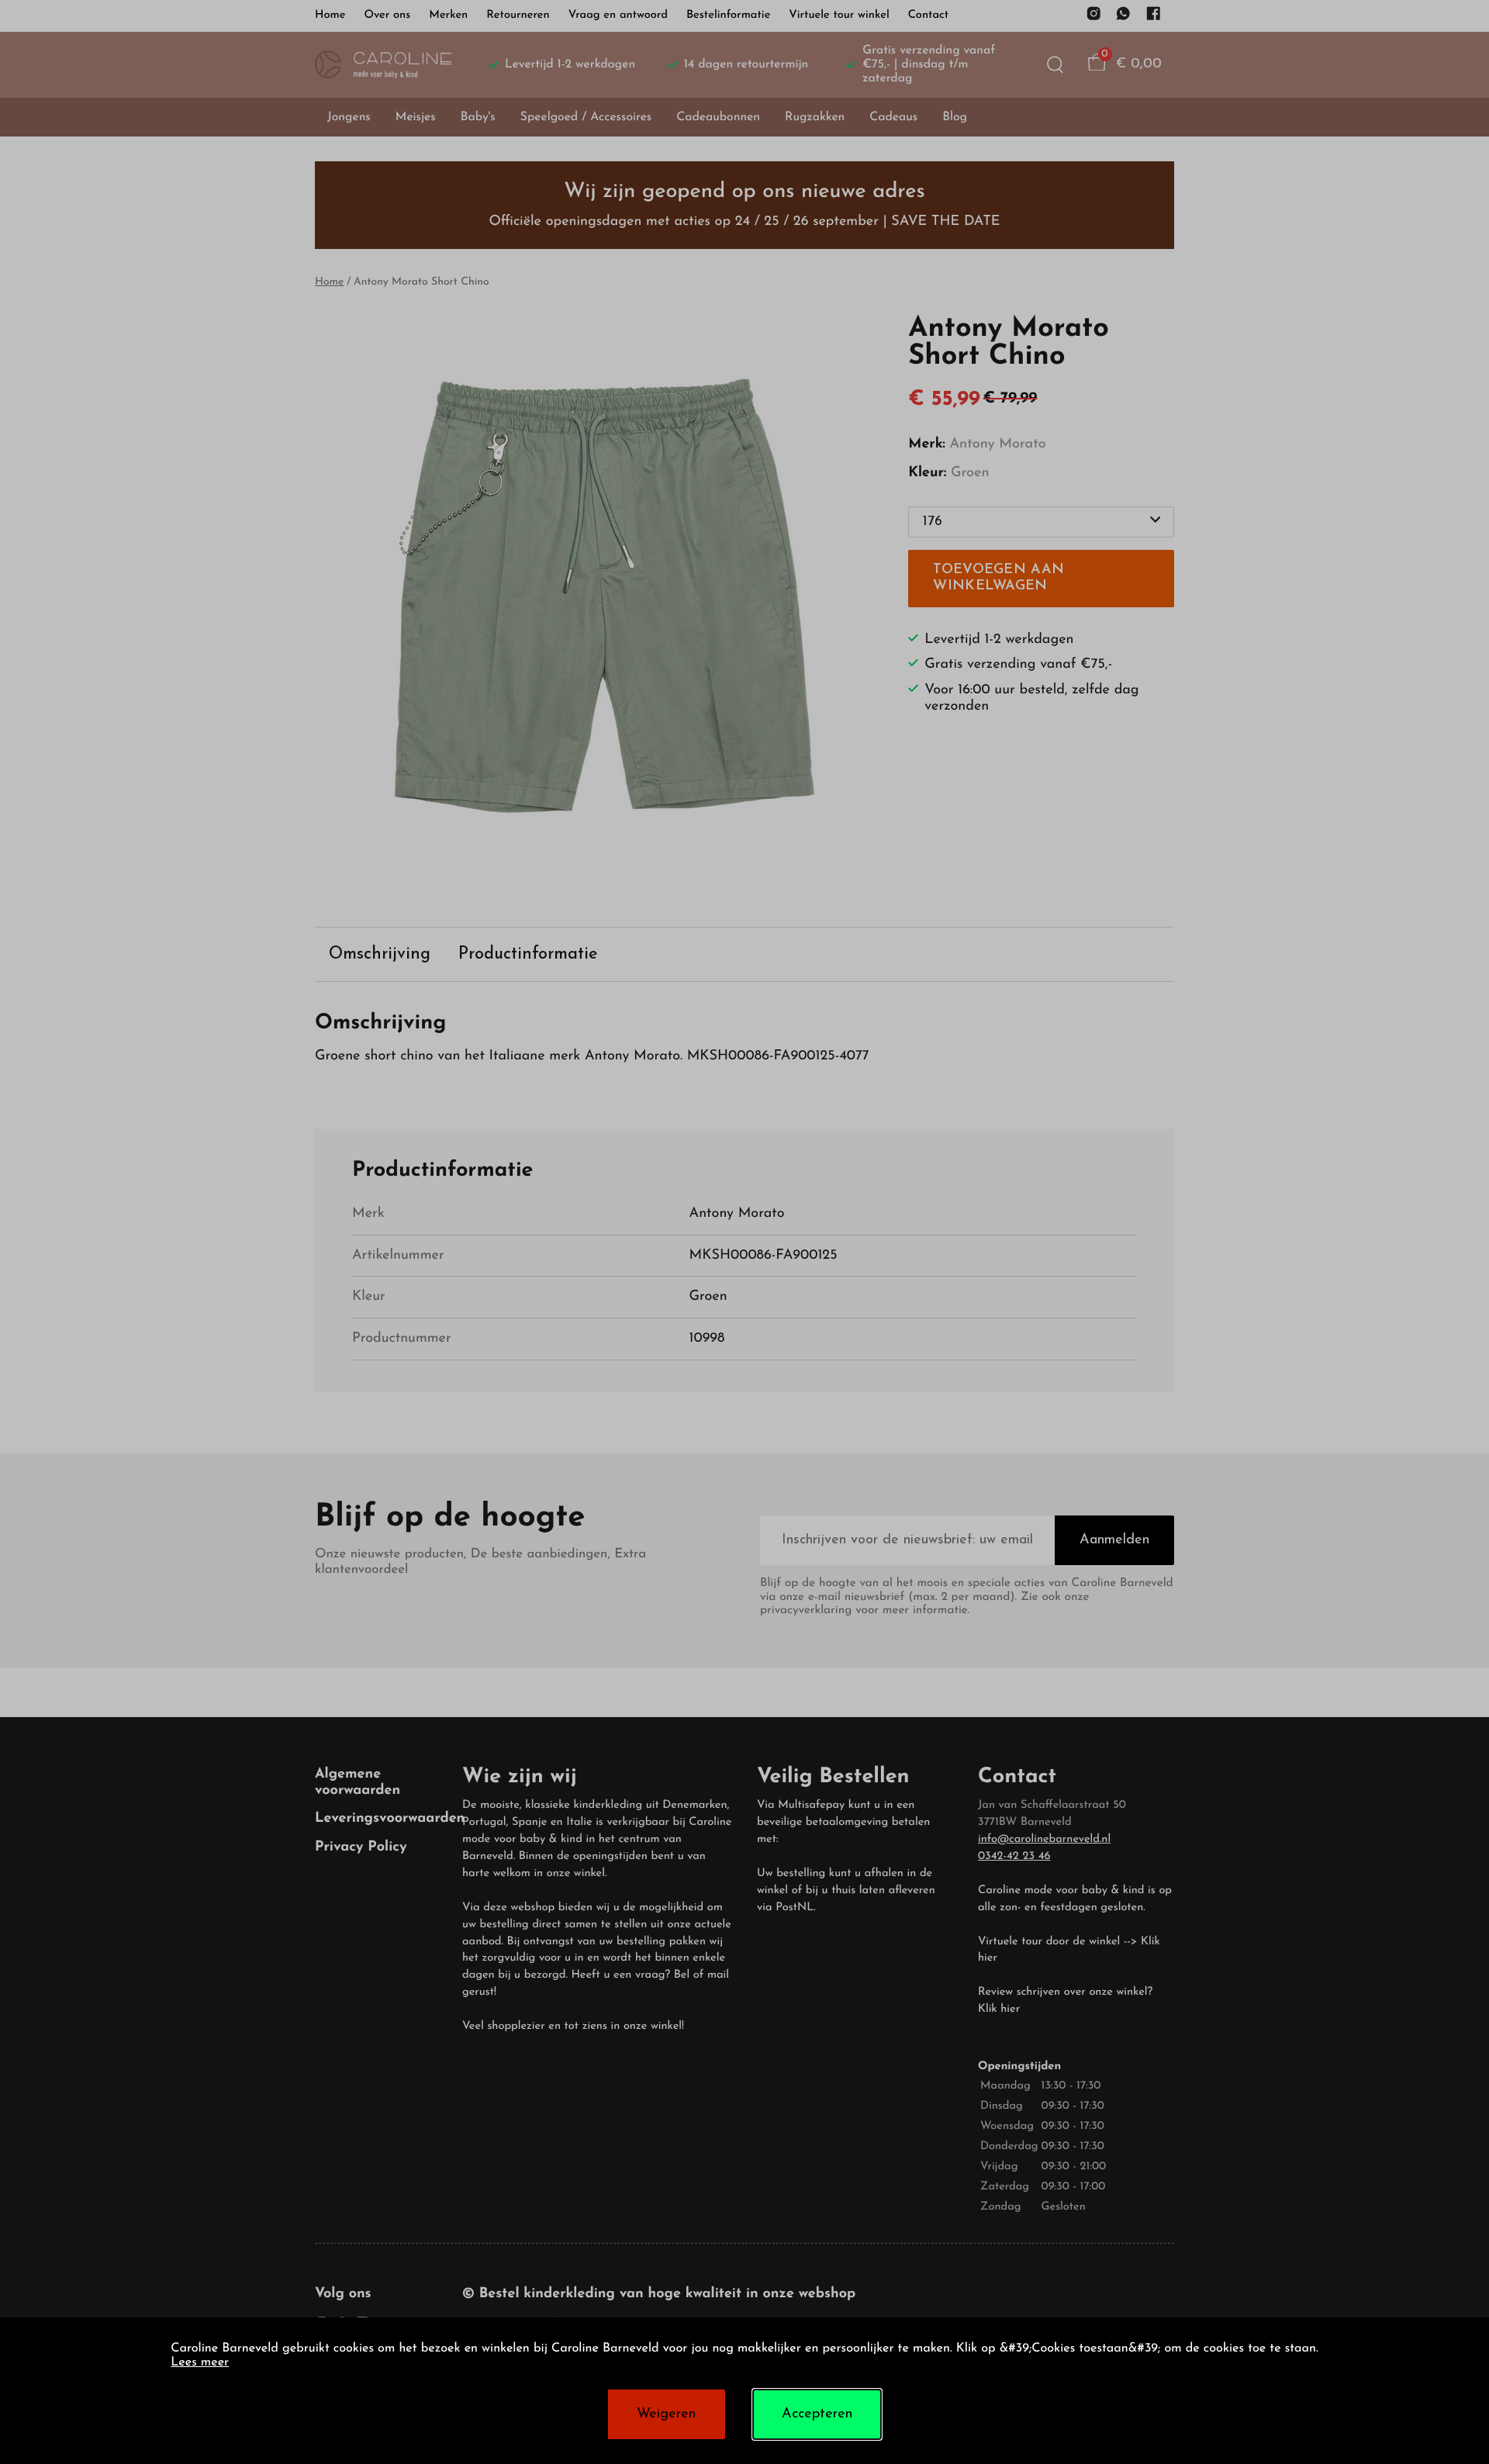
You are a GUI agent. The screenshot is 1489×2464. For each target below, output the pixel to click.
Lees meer (200, 2363)
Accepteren (817, 2414)
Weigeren (666, 2414)
